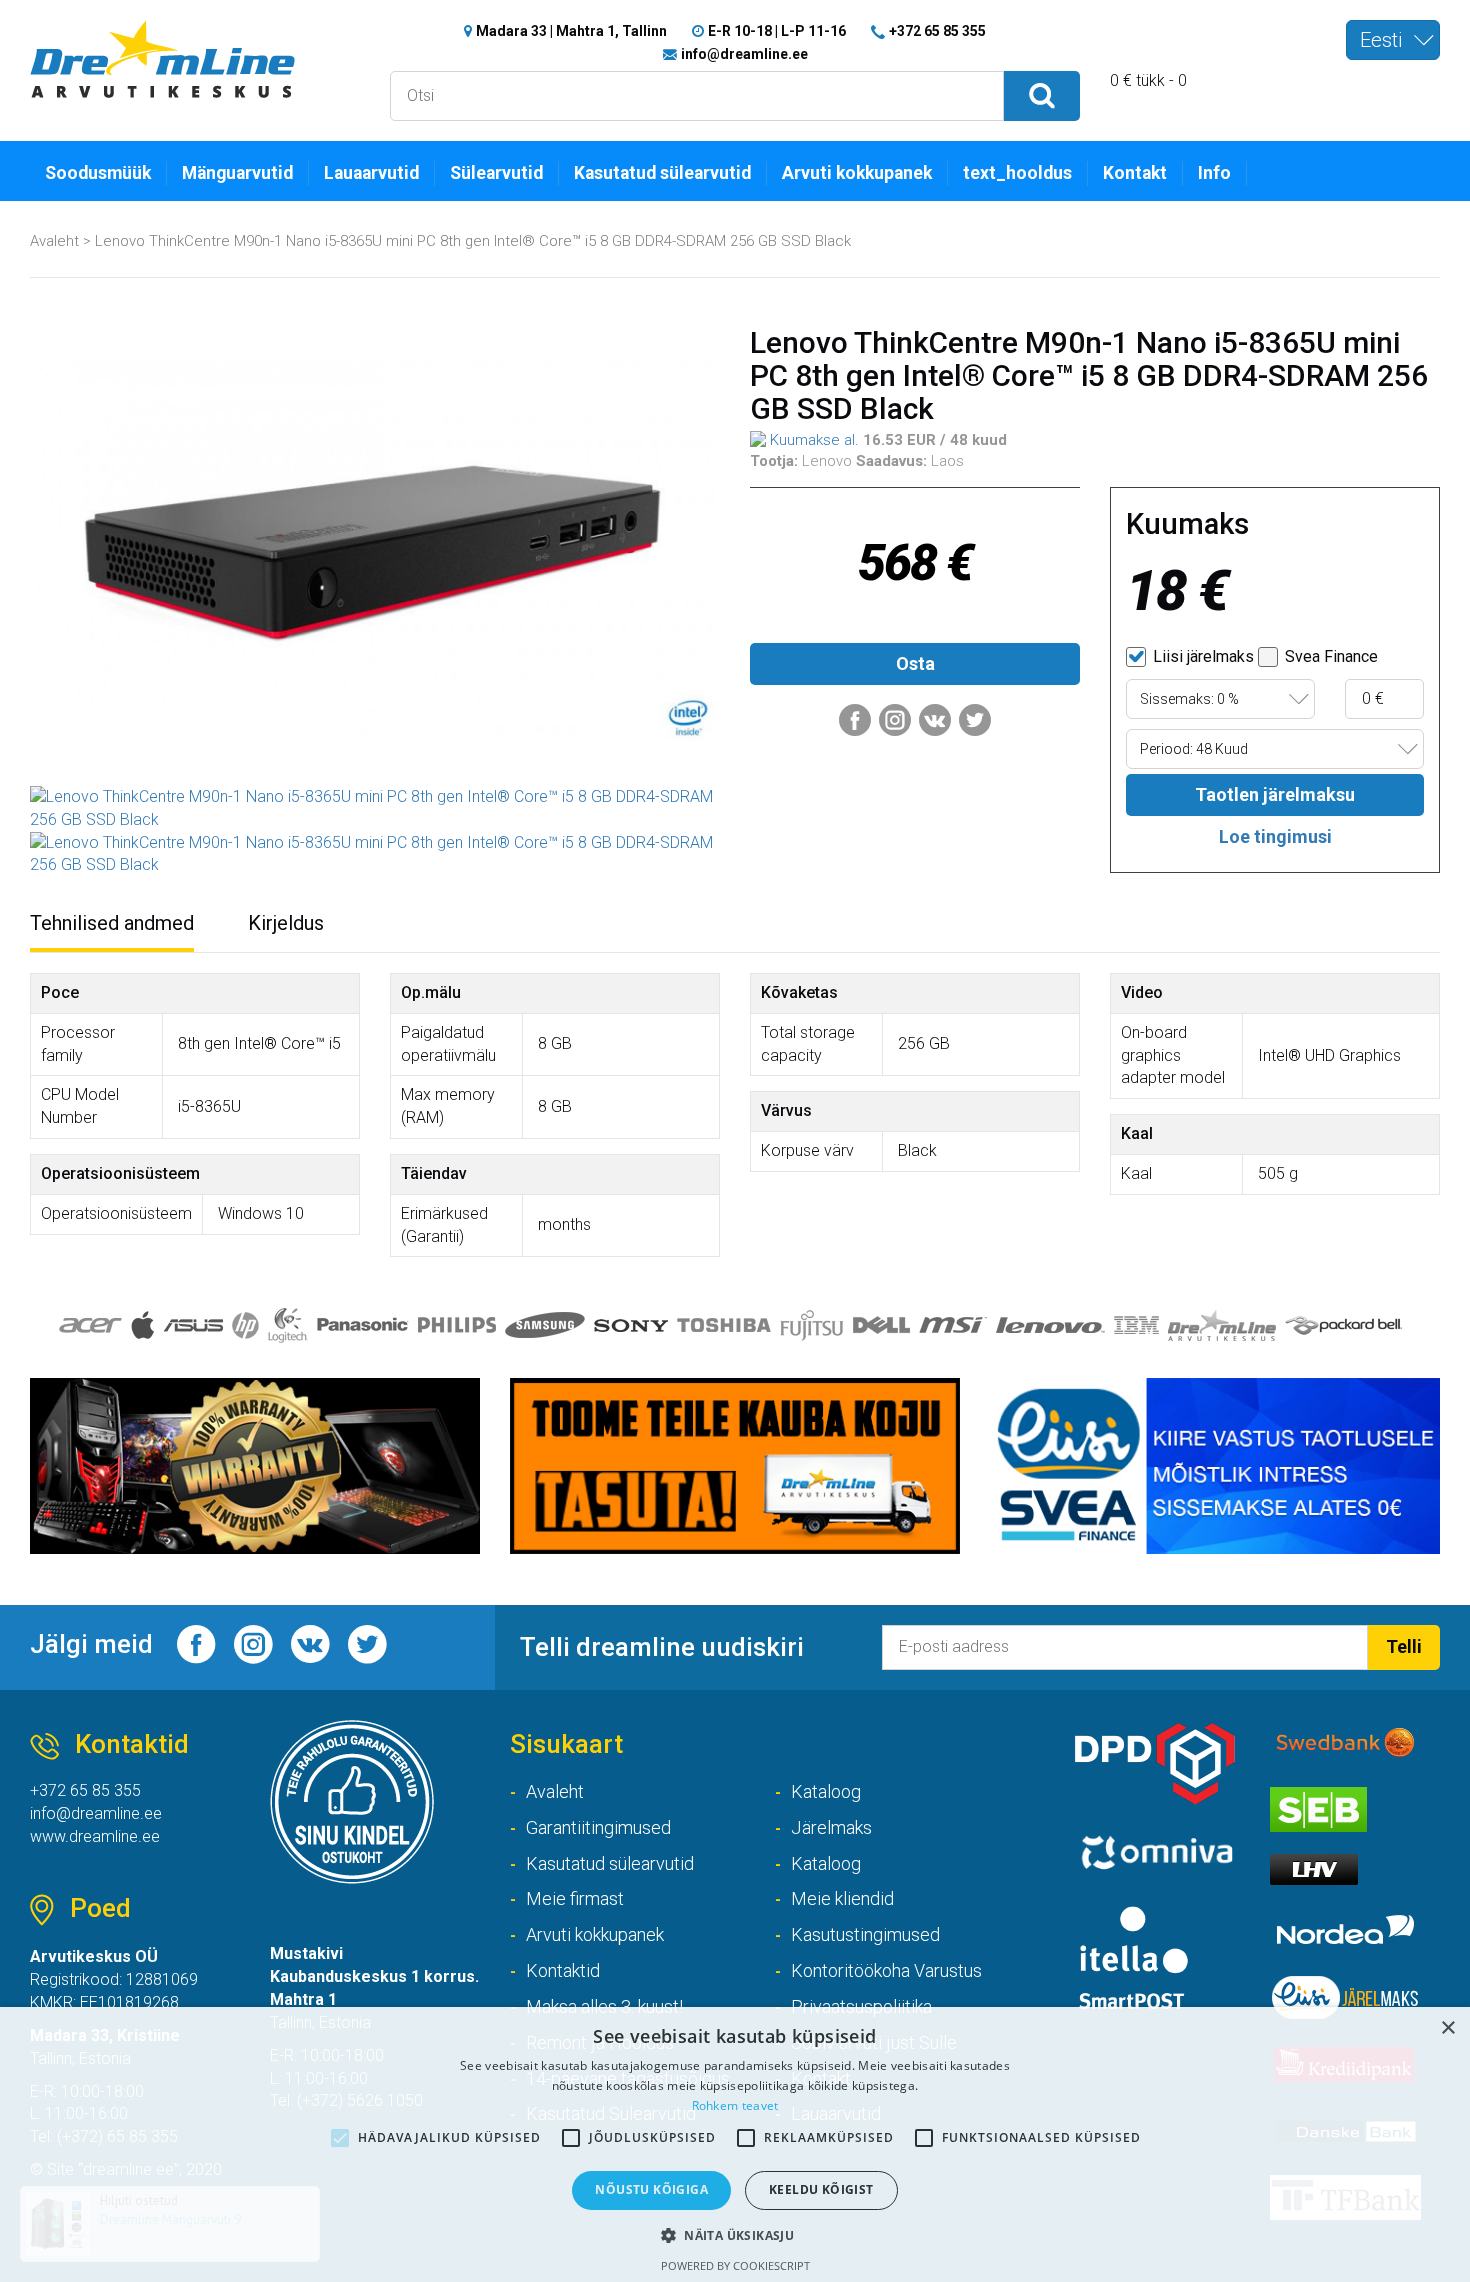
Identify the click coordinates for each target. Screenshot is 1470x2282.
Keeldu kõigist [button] (821, 2189)
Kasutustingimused (865, 1934)
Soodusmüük (98, 173)
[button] (735, 2234)
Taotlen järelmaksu (1275, 794)
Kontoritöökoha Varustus (886, 1970)
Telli (1404, 1646)
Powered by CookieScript (735, 2265)
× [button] (1447, 2028)
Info (1214, 173)
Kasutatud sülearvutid (662, 173)
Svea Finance (1329, 656)
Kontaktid (563, 1970)
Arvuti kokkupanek (857, 173)
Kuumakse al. (812, 440)
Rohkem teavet (735, 2105)
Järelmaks (831, 1827)
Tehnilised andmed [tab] (112, 923)
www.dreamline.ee (95, 1836)
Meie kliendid (842, 1898)
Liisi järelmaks (1201, 656)
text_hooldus (1017, 173)
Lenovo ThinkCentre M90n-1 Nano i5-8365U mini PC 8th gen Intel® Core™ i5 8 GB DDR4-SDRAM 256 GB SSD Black (473, 241)
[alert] (735, 2144)
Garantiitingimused (598, 1827)
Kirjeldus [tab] (286, 923)
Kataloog (826, 1791)
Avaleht (54, 241)
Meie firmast (575, 1898)
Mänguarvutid (237, 173)
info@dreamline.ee (744, 54)
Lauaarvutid (371, 173)
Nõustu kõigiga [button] (651, 2189)
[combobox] (1393, 40)
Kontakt (1135, 173)
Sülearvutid (496, 173)
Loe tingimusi (1275, 836)
